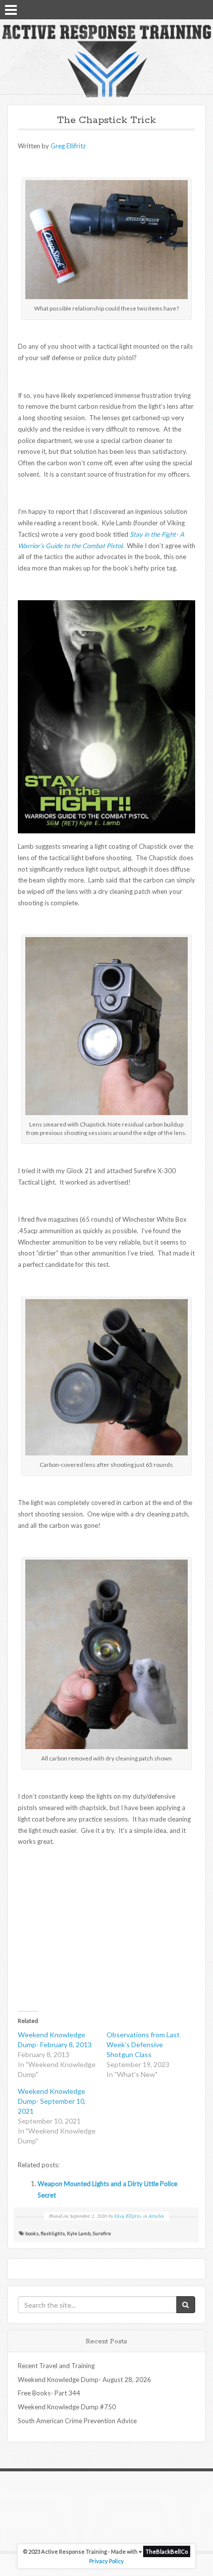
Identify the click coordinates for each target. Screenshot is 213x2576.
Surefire (102, 2233)
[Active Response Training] (106, 61)
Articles (156, 2216)
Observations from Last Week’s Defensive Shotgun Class (143, 2044)
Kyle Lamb (79, 2233)
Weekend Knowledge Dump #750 (67, 2407)
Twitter (189, 9)
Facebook (176, 9)
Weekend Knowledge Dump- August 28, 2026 (84, 2380)
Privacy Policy (106, 2561)
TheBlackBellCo (167, 2551)
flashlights (53, 2233)
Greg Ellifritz (67, 146)
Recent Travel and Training (56, 2366)
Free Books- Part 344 (49, 2393)
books (32, 2233)
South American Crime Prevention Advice (77, 2421)
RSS (202, 9)
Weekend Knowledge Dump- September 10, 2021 (52, 2101)
